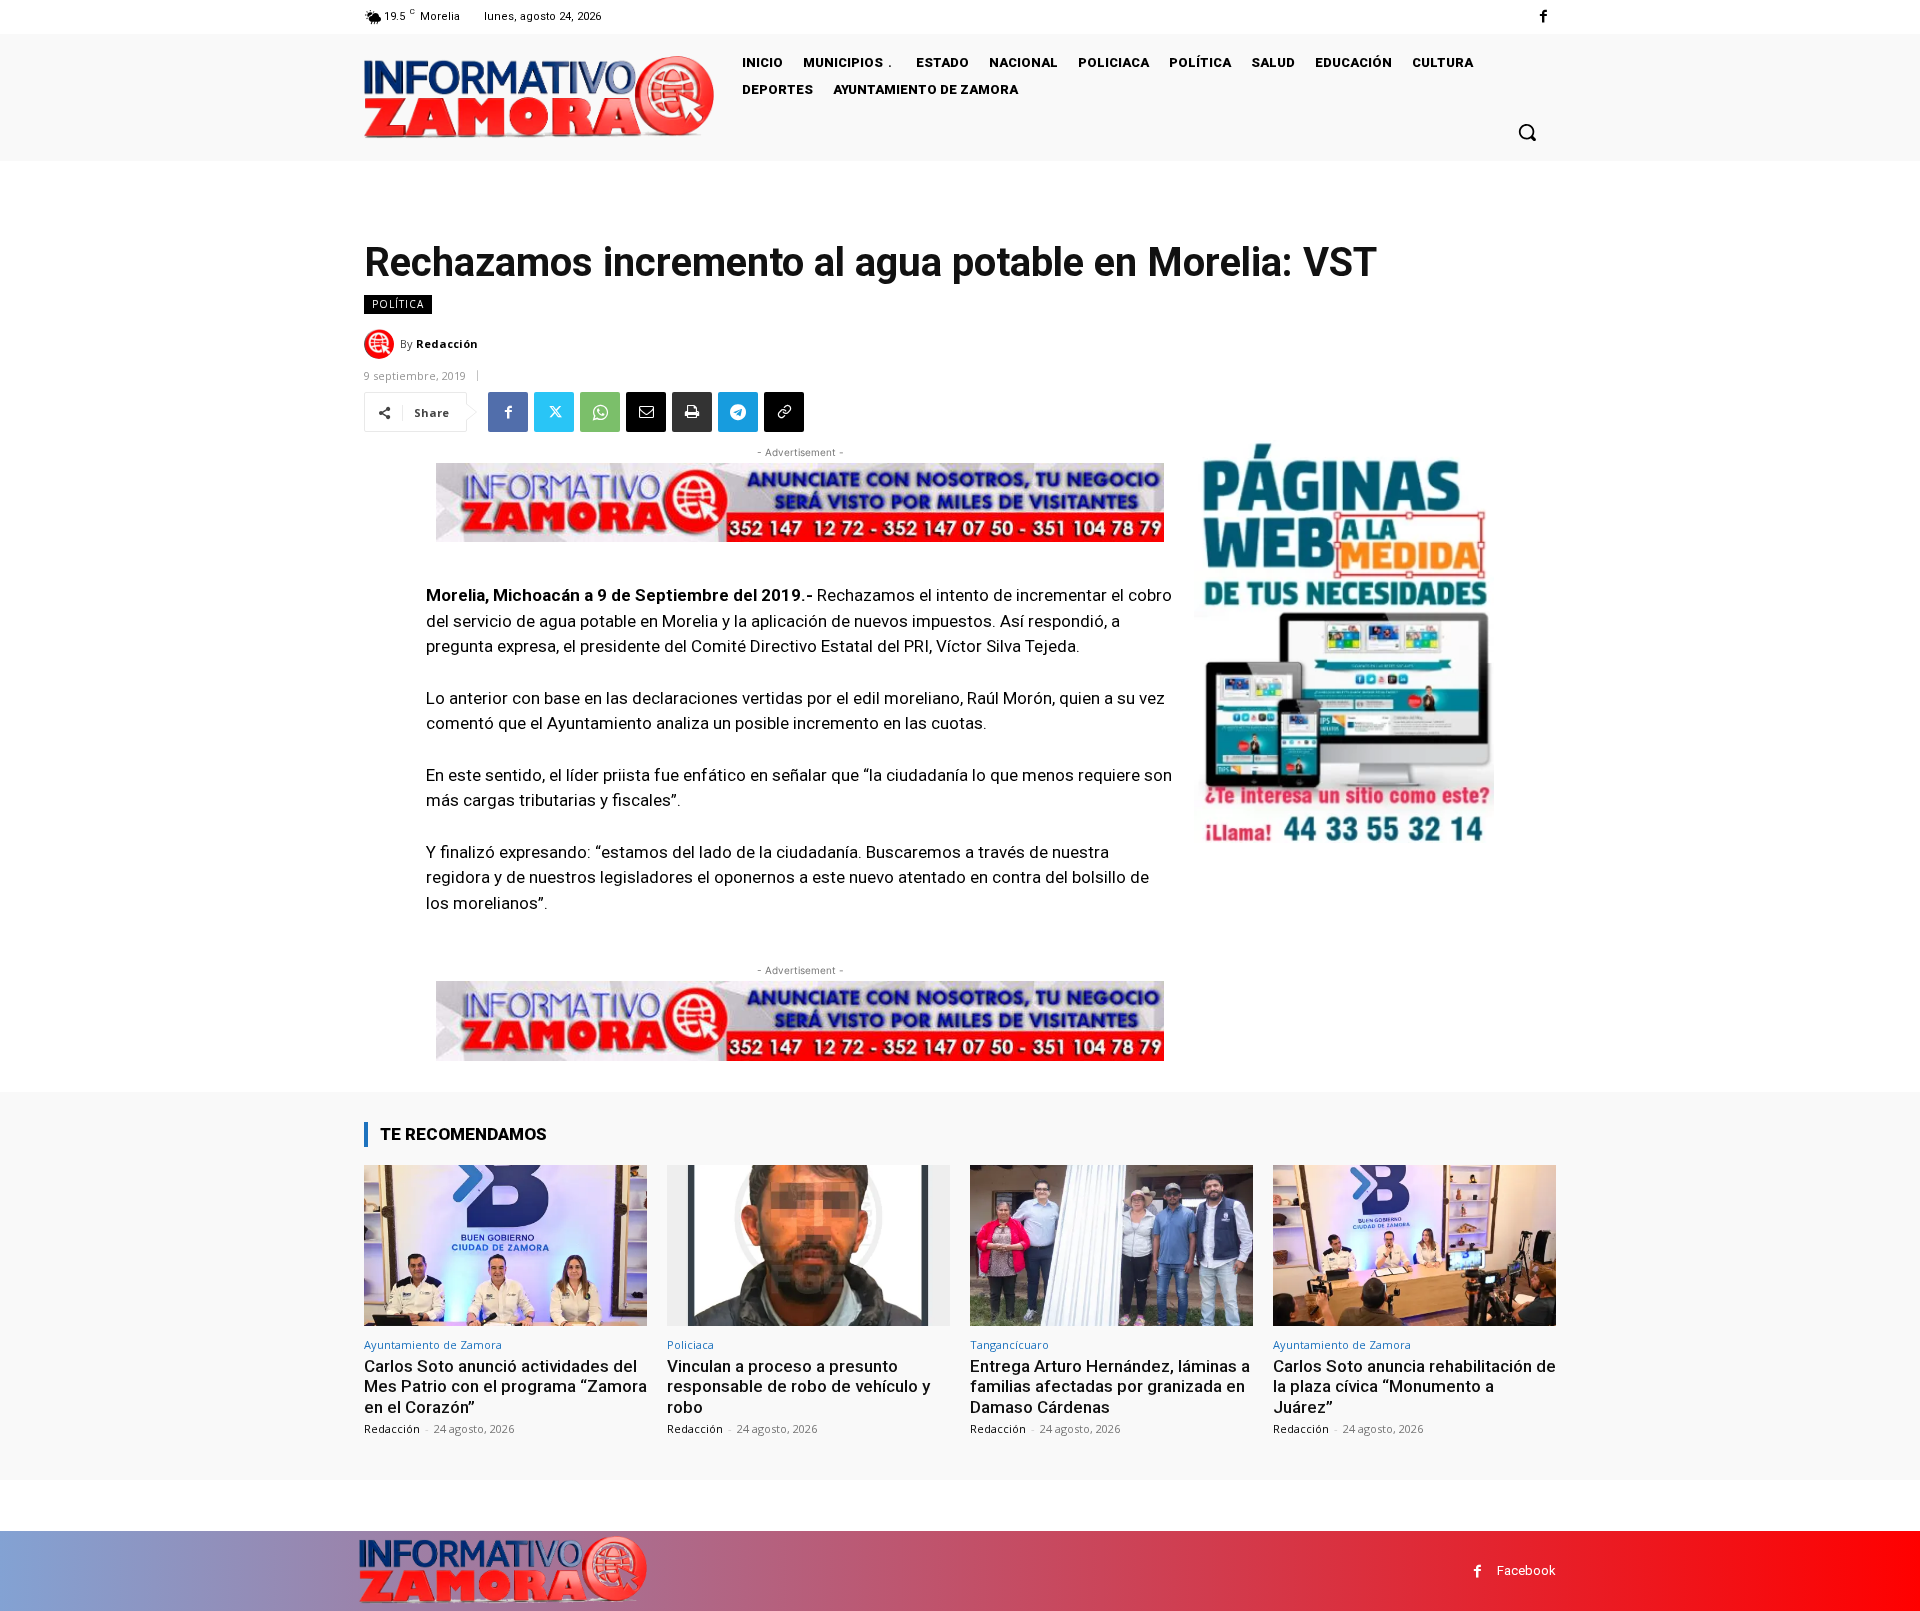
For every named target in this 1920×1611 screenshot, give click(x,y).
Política (398, 304)
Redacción (447, 343)
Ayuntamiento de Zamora (433, 1344)
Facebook (1526, 1570)
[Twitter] (554, 412)
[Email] (646, 412)
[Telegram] (738, 412)
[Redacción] (382, 344)
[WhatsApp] (600, 412)
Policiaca (690, 1344)
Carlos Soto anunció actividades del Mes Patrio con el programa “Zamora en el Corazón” (505, 1386)
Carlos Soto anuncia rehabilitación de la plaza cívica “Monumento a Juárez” (1414, 1386)
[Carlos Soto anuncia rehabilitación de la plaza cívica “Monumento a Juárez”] (1414, 1245)
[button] (1527, 132)
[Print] (692, 412)
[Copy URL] (784, 412)
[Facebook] (1543, 16)
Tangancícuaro (1009, 1344)
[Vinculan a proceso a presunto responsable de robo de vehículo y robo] (808, 1245)
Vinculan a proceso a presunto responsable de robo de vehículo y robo (798, 1386)
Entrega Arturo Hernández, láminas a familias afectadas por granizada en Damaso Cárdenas (1110, 1386)
